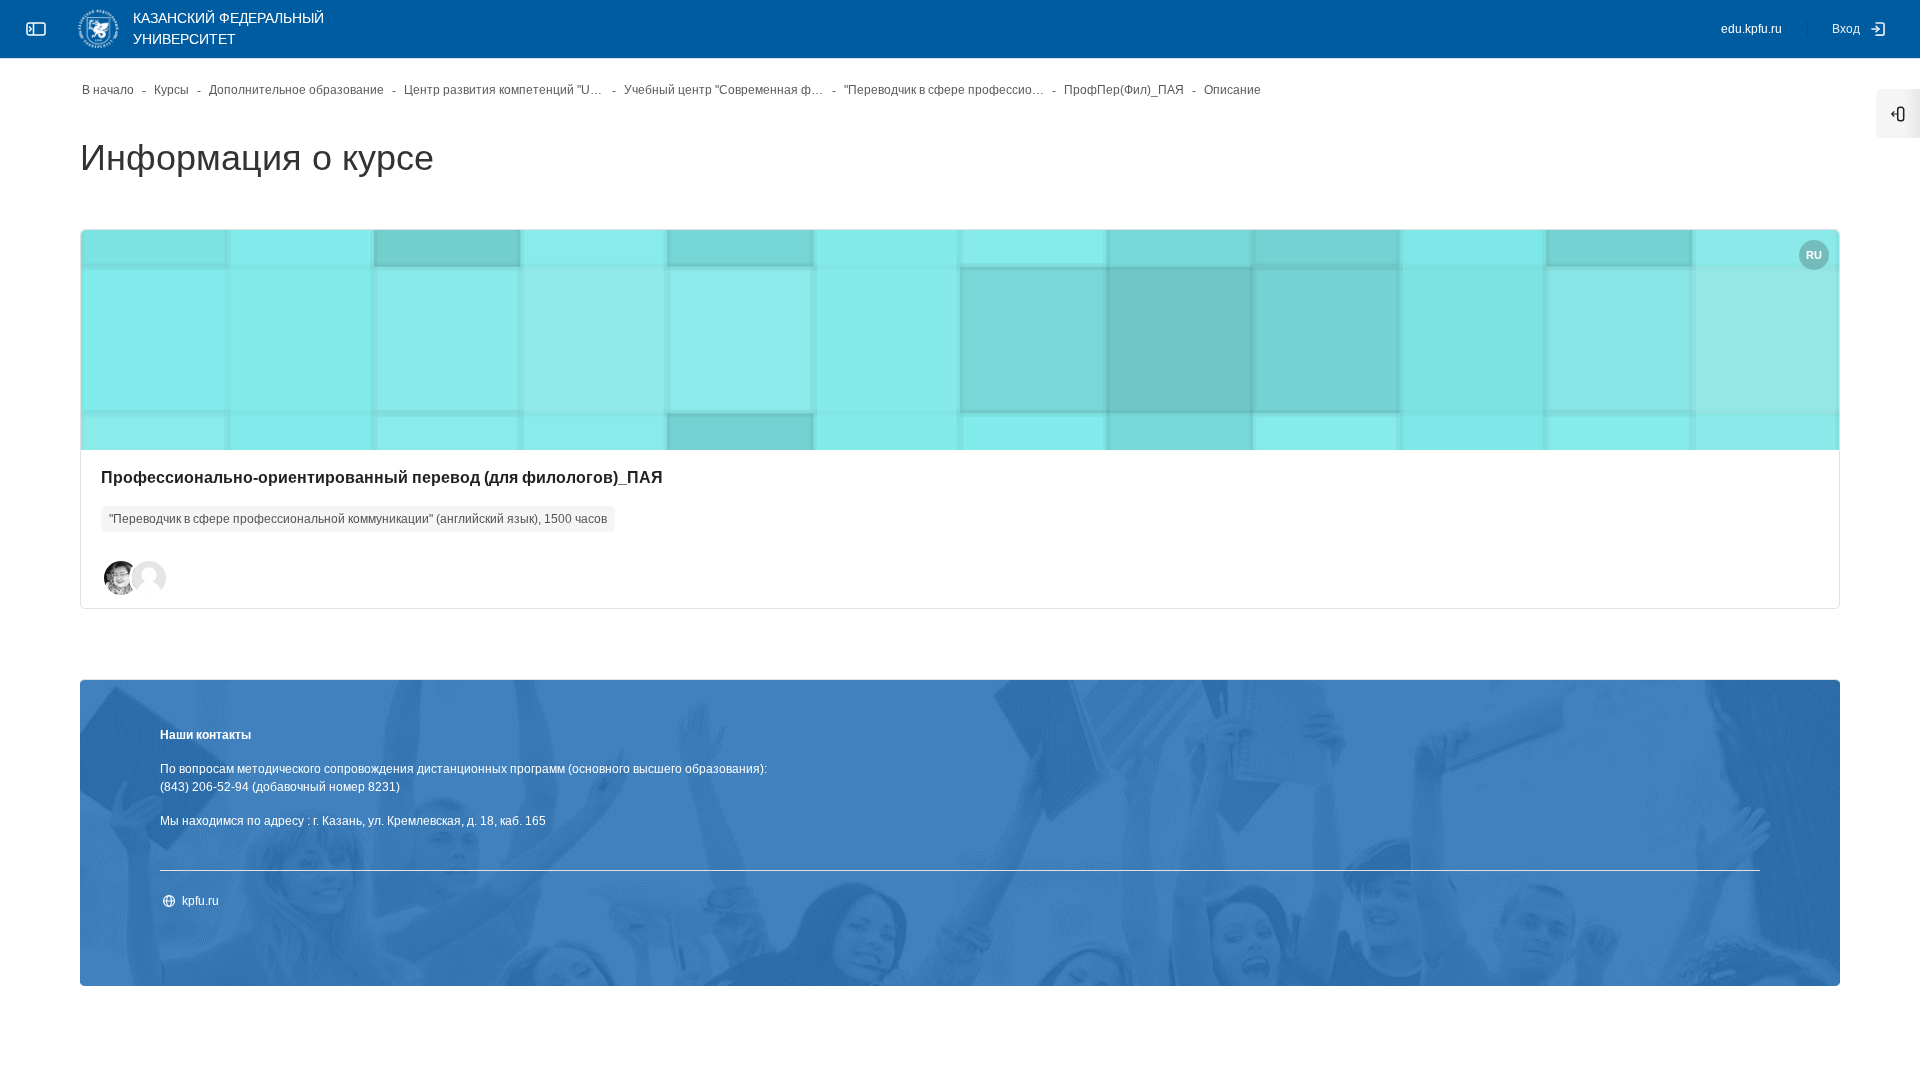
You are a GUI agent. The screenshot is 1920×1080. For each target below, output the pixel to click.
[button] (121, 578)
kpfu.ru (200, 901)
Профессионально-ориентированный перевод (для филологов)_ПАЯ (382, 477)
